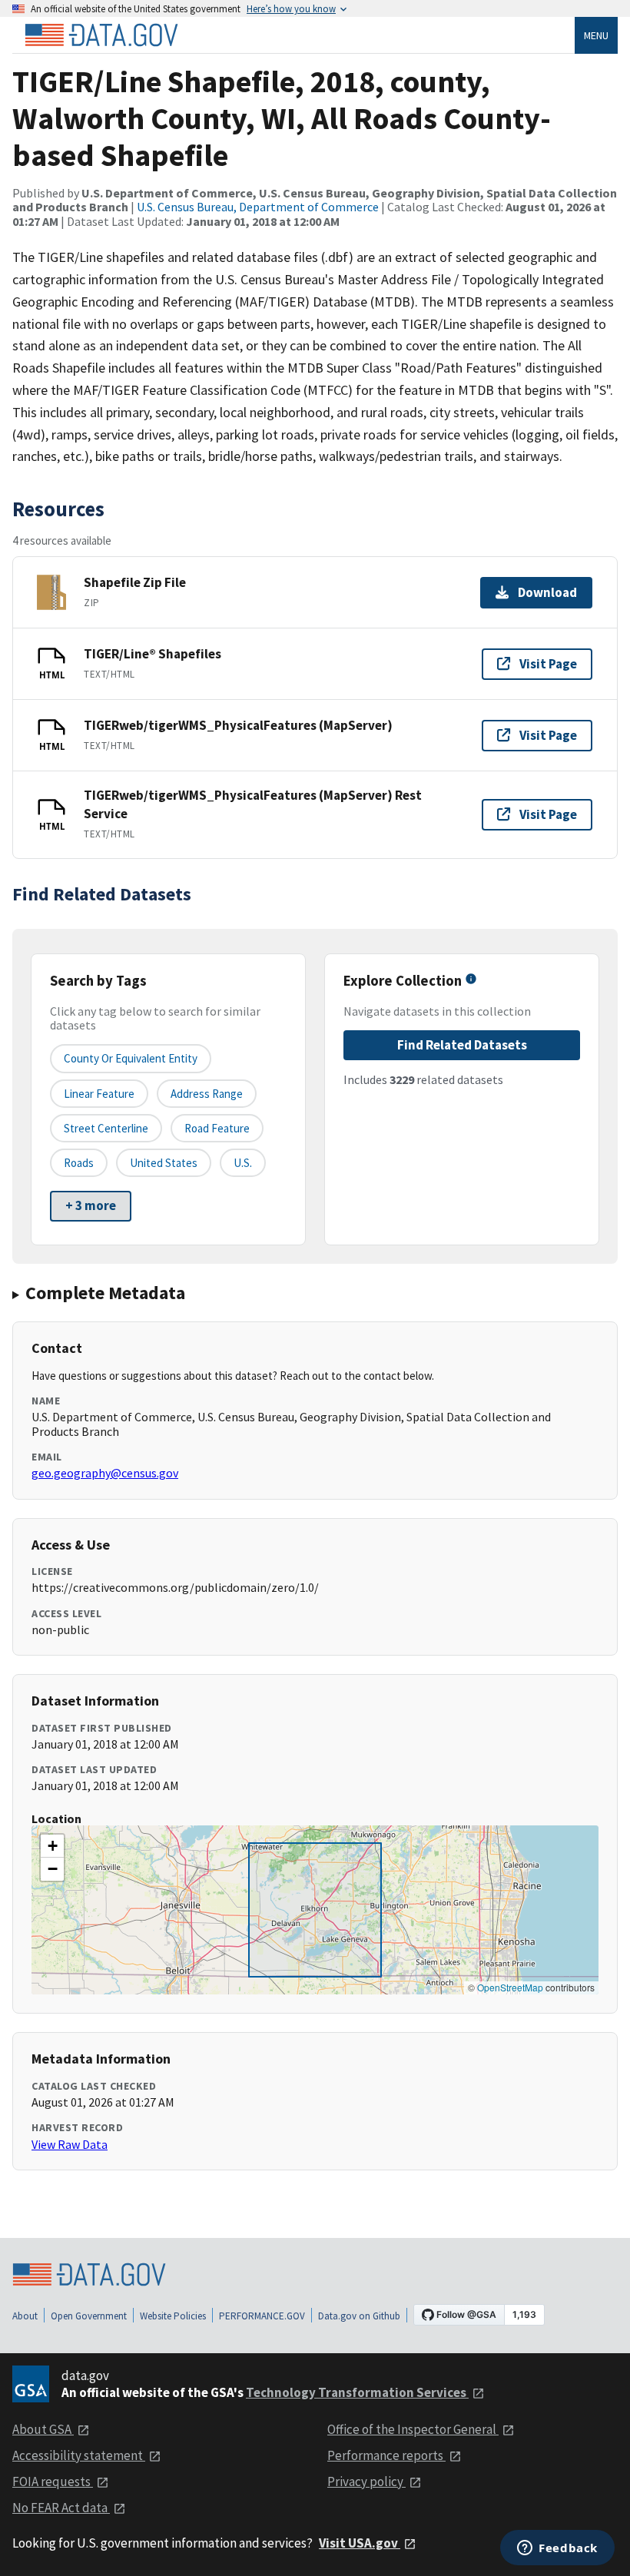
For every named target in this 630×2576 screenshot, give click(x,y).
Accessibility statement (79, 2455)
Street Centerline (106, 1128)
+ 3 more (91, 1205)
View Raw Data (70, 2144)
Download (547, 592)
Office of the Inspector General (413, 2429)
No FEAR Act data (61, 2508)
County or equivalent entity (131, 1058)
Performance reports (386, 2455)
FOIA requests (53, 2482)
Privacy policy (366, 2482)
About (25, 2316)
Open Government (89, 2316)
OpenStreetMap (510, 1987)
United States (164, 1163)
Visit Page (548, 664)
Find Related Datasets (462, 1045)
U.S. (243, 1163)
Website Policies (173, 2316)
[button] (52, 1846)
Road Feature (217, 1128)
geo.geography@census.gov (105, 1473)
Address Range (207, 1094)
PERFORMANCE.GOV (262, 2316)
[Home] (101, 35)
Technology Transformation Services (357, 2392)
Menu (596, 35)
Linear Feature (99, 1094)
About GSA (43, 2429)
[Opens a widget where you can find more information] (557, 2549)
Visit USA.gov (360, 2543)
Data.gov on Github (359, 2316)
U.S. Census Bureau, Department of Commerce (258, 207)
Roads (79, 1163)
